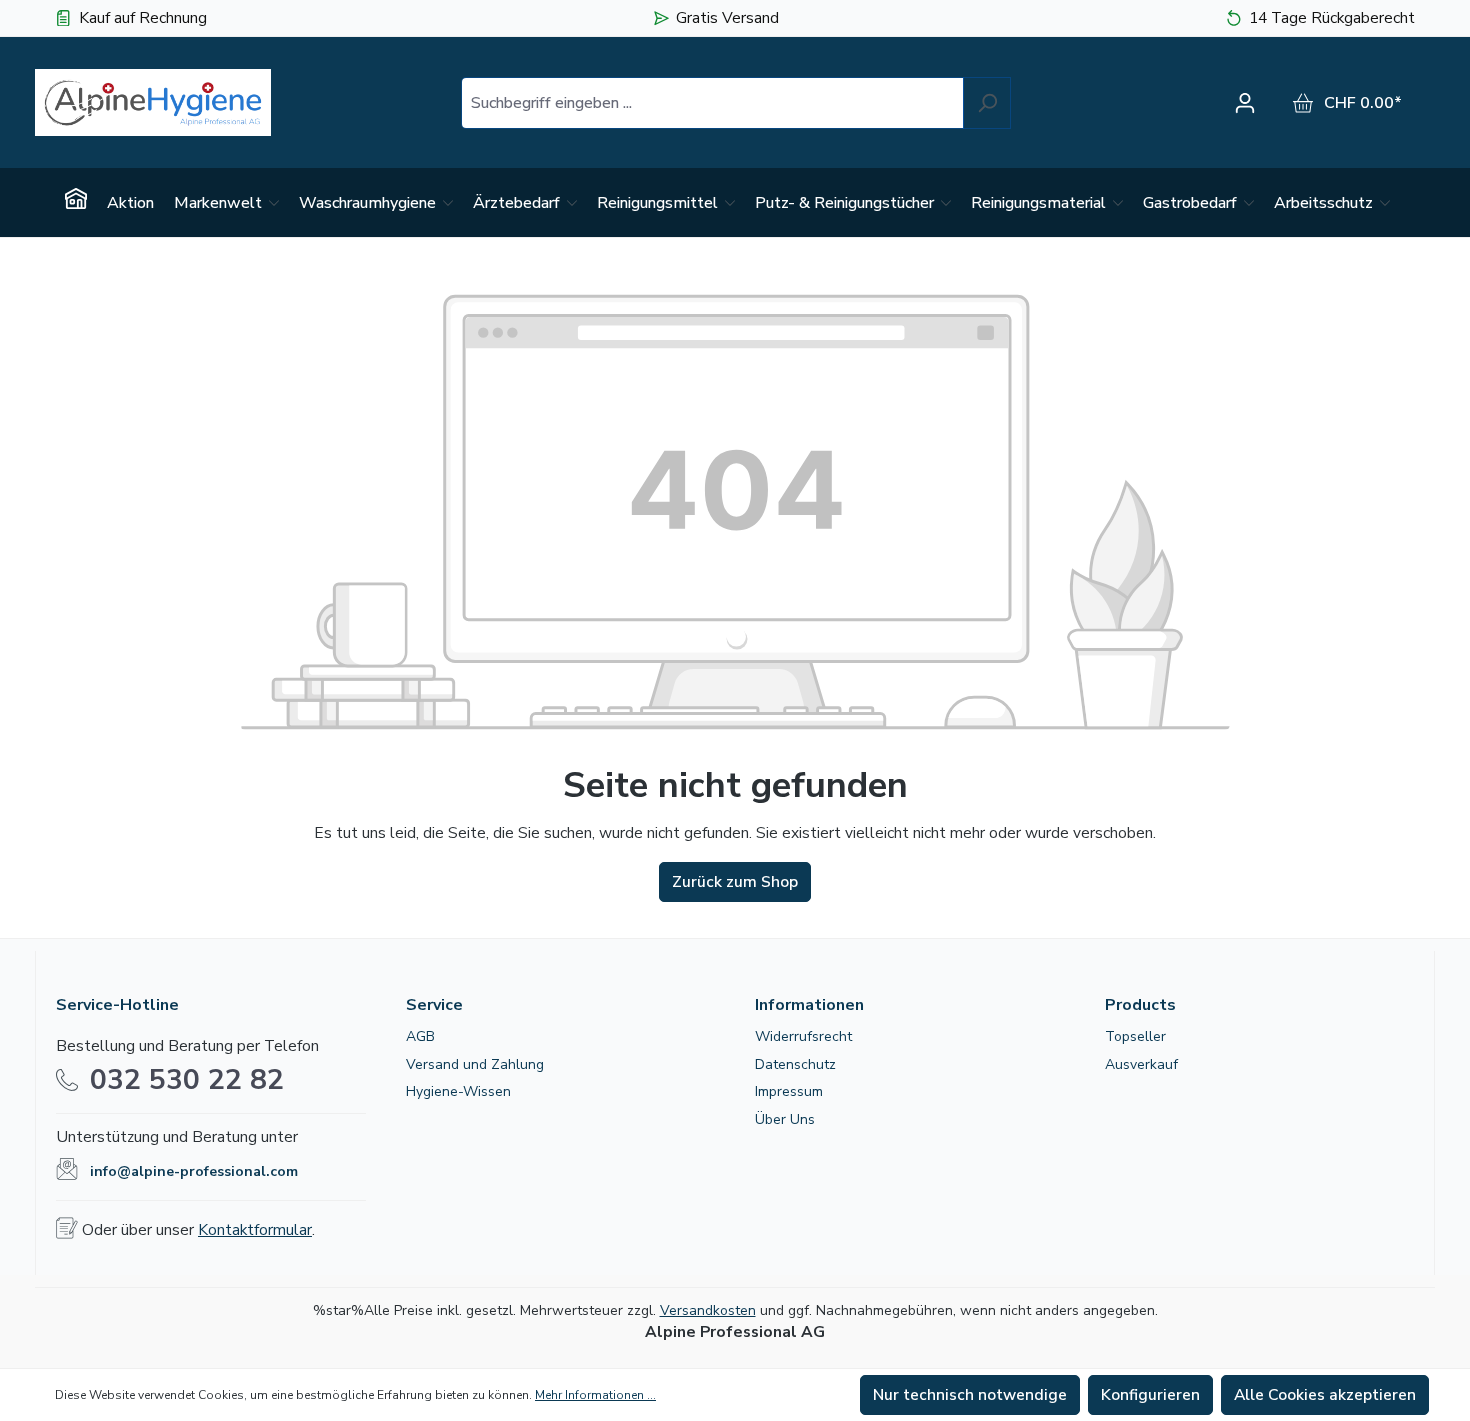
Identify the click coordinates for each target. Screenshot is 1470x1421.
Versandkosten (708, 1310)
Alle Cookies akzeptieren (1325, 1395)
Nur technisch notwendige (970, 1395)
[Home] (76, 202)
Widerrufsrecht (803, 1036)
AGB (420, 1036)
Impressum (789, 1091)
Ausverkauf (1141, 1064)
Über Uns (785, 1119)
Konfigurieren (1150, 1395)
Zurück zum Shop (735, 882)
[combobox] (712, 103)
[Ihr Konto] (1250, 103)
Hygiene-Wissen (458, 1091)
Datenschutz (795, 1064)
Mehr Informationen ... (595, 1395)
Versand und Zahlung (475, 1064)
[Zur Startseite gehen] (153, 102)
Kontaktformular (255, 1230)
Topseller (1135, 1036)
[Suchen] (987, 103)
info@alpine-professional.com (194, 1171)
